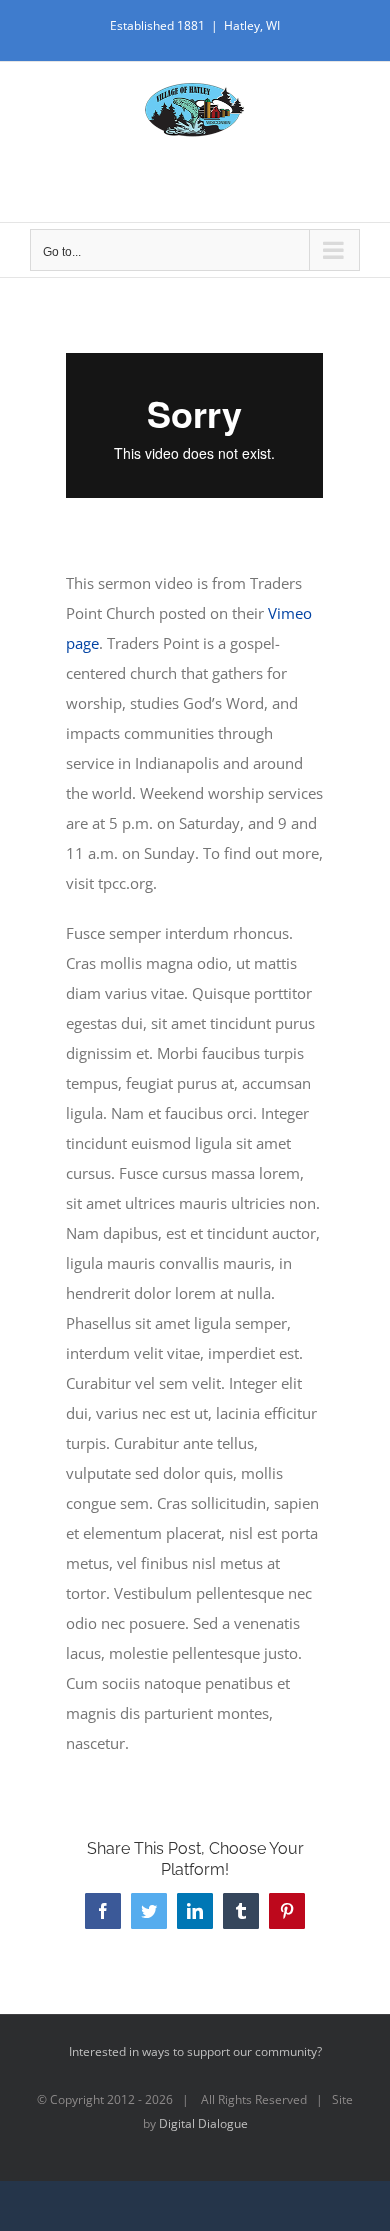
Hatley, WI (252, 25)
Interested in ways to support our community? (195, 2051)
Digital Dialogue (203, 2123)
